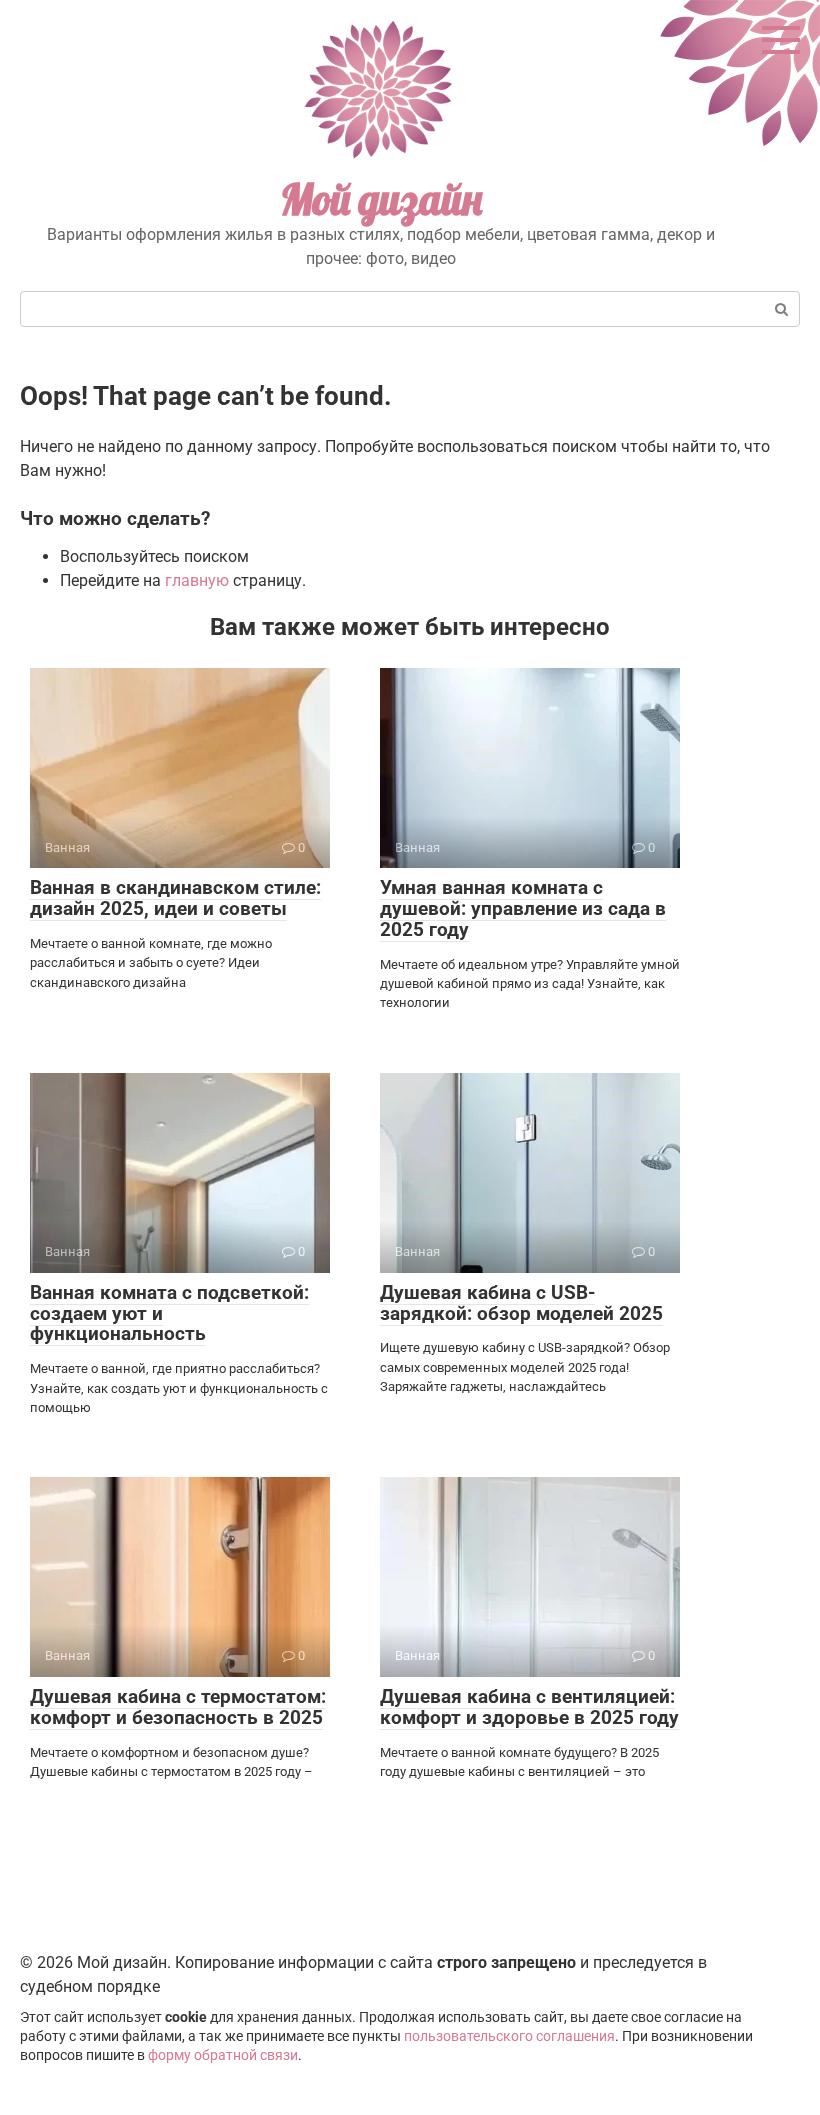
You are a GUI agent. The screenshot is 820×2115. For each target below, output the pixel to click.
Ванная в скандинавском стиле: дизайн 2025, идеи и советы (175, 898)
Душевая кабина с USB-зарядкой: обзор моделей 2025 (521, 1303)
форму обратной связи (223, 2055)
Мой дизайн (381, 199)
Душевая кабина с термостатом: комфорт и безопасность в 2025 (178, 1707)
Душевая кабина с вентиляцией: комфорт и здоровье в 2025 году (529, 1707)
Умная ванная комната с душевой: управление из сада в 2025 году (523, 908)
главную (197, 580)
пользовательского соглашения (509, 2036)
